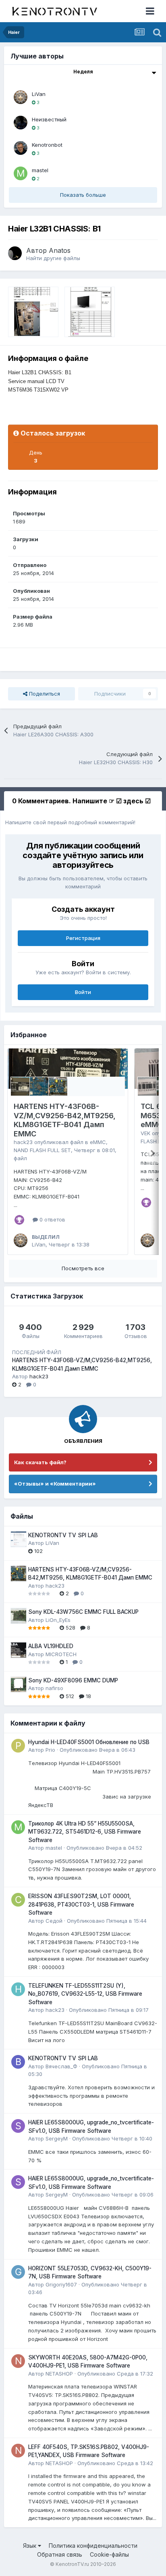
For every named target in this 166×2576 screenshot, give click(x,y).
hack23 (23, 1142)
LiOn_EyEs (58, 1620)
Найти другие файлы (53, 258)
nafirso (54, 1688)
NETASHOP (59, 2374)
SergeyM (57, 2138)
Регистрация (83, 938)
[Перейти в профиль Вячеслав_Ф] (18, 2062)
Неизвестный (49, 119)
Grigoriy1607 (61, 2284)
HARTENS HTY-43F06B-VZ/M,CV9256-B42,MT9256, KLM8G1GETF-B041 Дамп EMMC (65, 1120)
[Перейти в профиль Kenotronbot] (21, 148)
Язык (30, 2546)
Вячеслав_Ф (61, 2066)
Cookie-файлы (109, 2554)
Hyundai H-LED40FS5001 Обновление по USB (89, 1742)
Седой (54, 1921)
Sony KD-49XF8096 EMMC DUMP (73, 1680)
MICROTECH (61, 1654)
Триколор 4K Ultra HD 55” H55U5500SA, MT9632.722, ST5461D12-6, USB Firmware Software (85, 1832)
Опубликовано (98, 1750)
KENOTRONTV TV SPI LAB (63, 1535)
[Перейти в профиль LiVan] (21, 97)
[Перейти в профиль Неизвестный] (21, 123)
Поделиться (44, 694)
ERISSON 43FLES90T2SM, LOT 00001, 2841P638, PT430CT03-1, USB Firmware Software (81, 1904)
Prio (50, 1750)
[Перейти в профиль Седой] (18, 1900)
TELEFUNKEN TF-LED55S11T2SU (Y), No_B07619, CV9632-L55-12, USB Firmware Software (85, 1994)
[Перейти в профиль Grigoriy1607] (18, 2272)
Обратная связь (60, 2554)
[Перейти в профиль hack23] (18, 1989)
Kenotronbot (47, 145)
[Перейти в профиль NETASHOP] (18, 2361)
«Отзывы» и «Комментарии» (55, 1484)
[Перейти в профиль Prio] (18, 1746)
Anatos (60, 250)
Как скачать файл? (40, 1462)
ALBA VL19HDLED (51, 1646)
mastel (40, 170)
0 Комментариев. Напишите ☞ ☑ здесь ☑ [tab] (81, 801)
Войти (83, 992)
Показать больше (83, 195)
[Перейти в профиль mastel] (21, 173)
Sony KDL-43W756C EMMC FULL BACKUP (83, 1612)
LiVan (39, 94)
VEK (145, 1133)
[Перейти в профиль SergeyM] (18, 2126)
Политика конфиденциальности (93, 2546)
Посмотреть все (83, 1268)
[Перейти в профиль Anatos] (15, 253)
